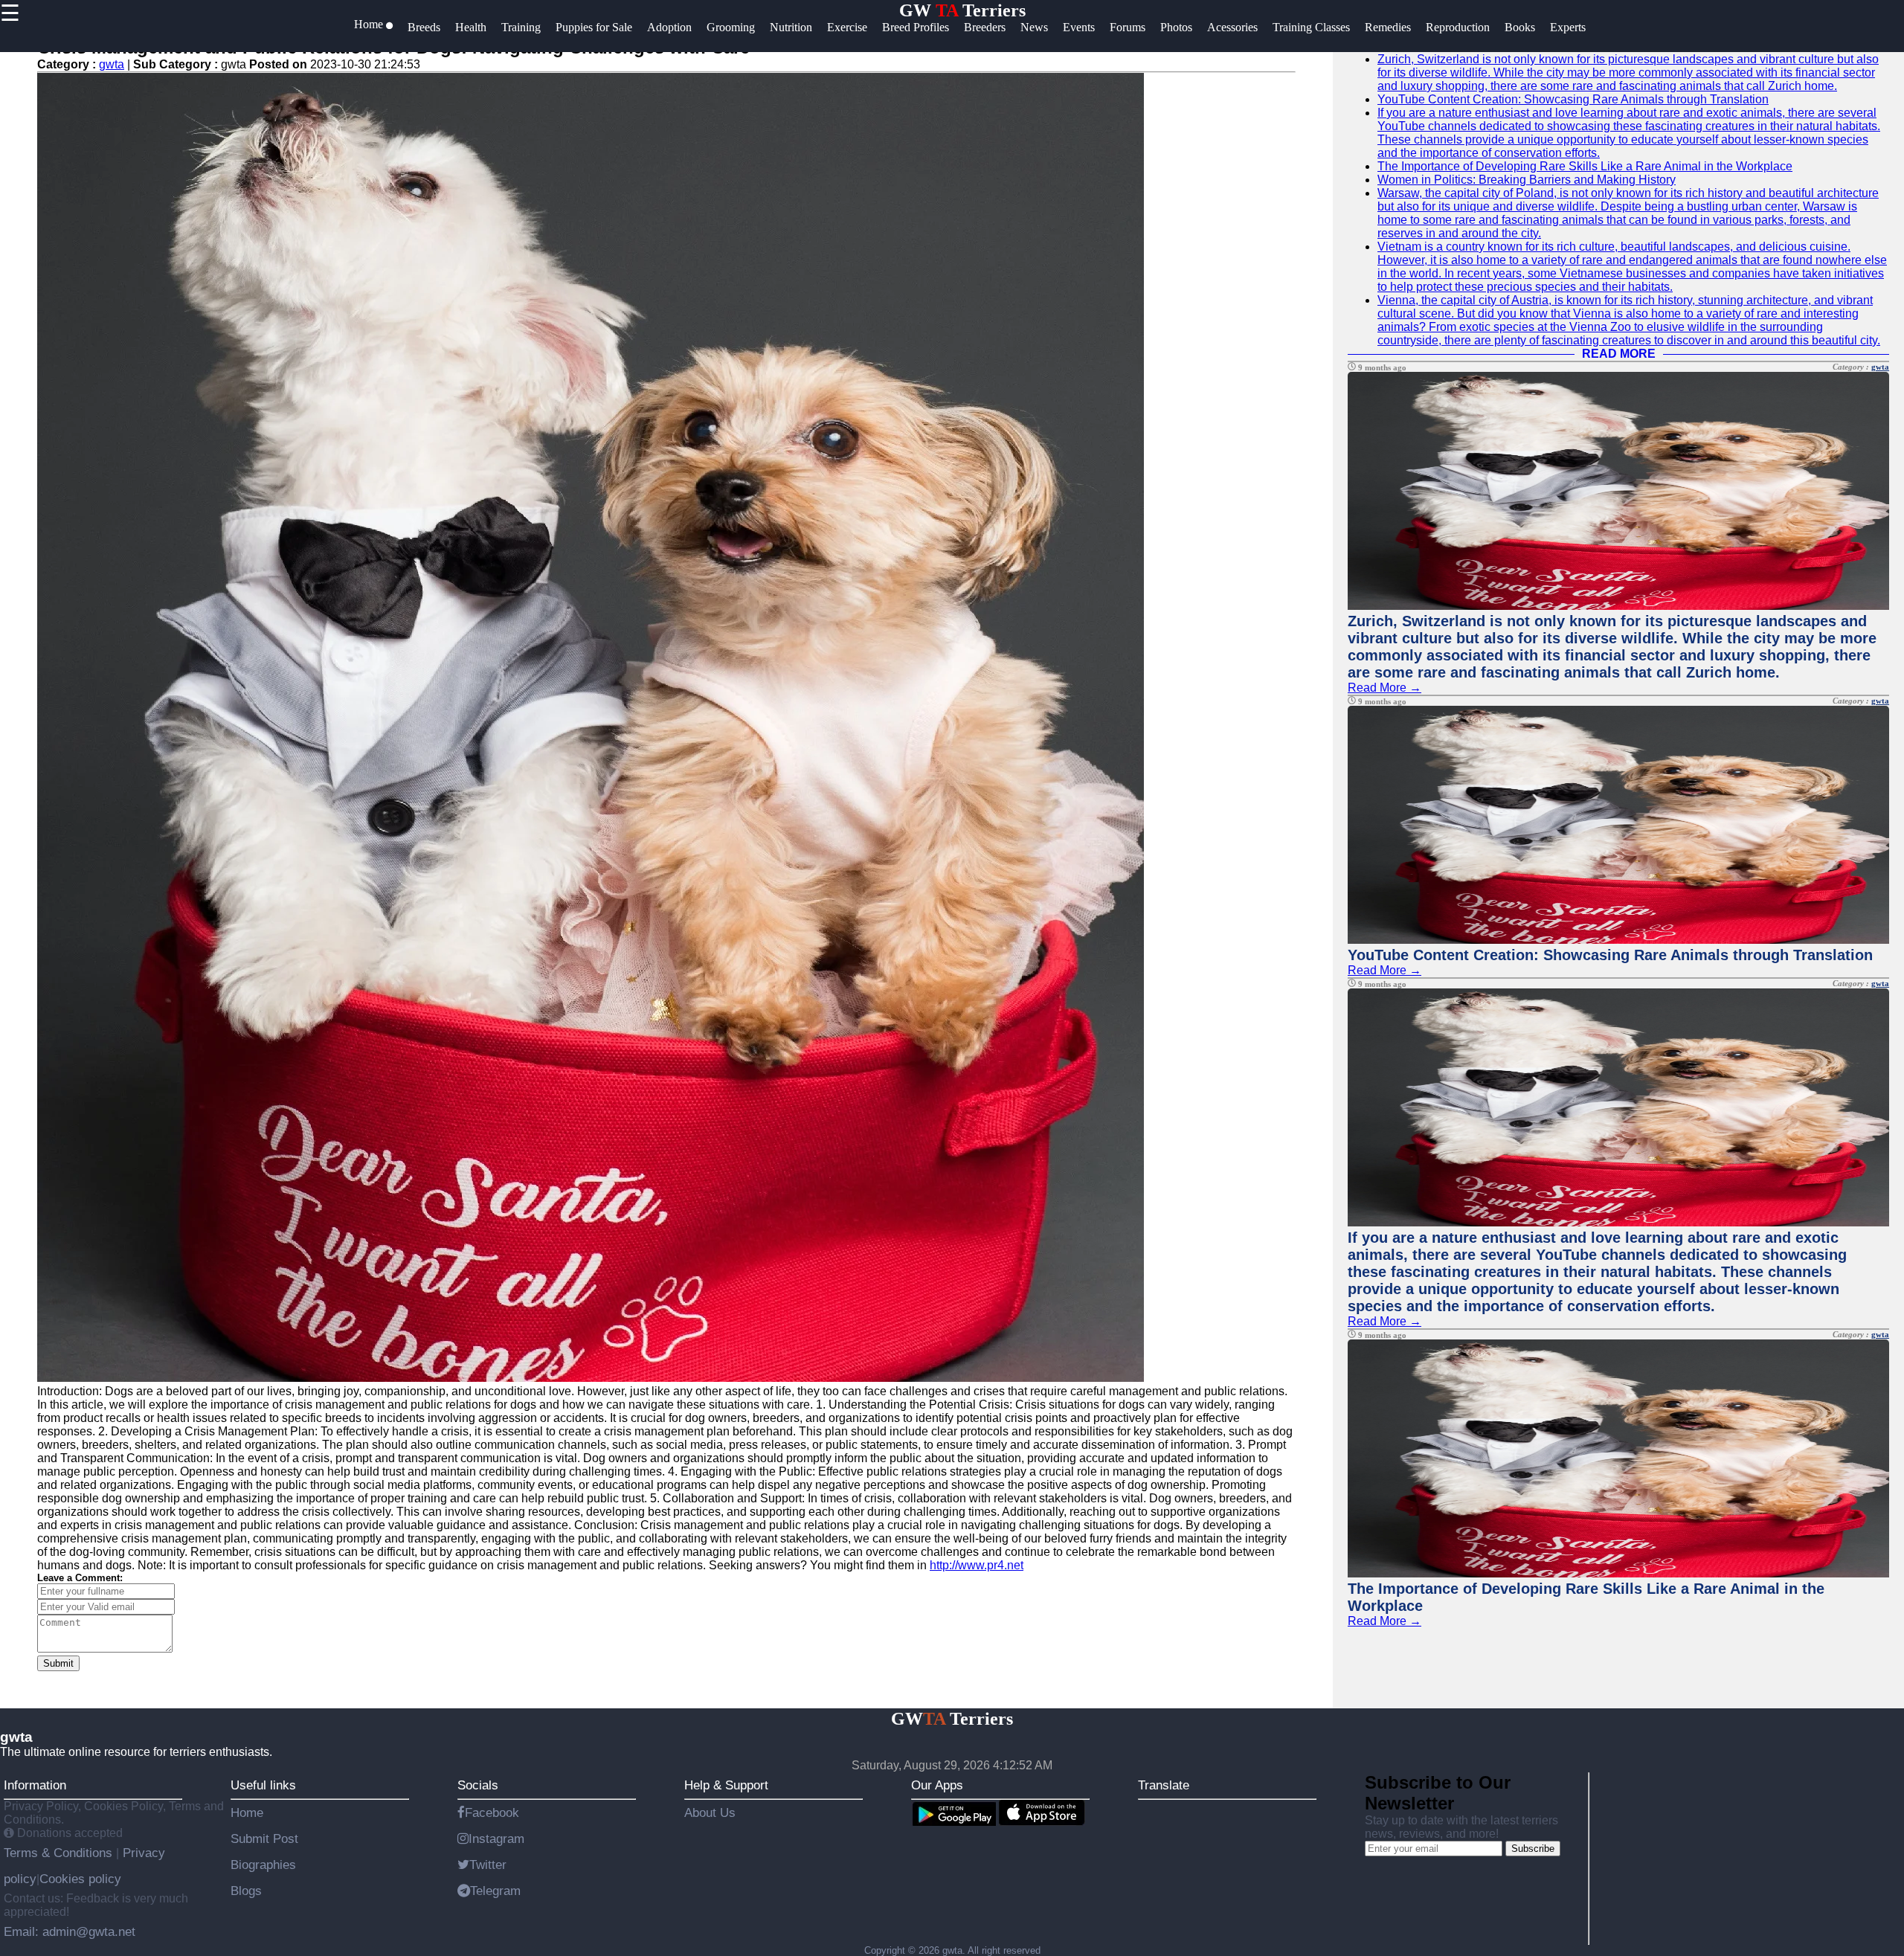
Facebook (492, 1812)
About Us (710, 1812)
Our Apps (937, 1785)
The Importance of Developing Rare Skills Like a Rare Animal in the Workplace (1585, 166)
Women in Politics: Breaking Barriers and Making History (1527, 180)
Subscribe (1533, 1849)
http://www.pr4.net (977, 1565)
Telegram (495, 1891)
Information (35, 1785)
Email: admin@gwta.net (70, 1931)
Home (247, 1812)
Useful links (263, 1785)
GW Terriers (962, 10)
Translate (1164, 1785)
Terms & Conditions (60, 1853)
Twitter (488, 1865)
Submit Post (264, 1838)
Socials (478, 1785)
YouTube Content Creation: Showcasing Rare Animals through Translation (1573, 99)
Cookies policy (80, 1879)
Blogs (246, 1891)
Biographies (263, 1865)
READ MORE (1619, 354)
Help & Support (726, 1785)
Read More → (1384, 688)
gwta (112, 64)
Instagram (496, 1838)
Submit (58, 1663)
